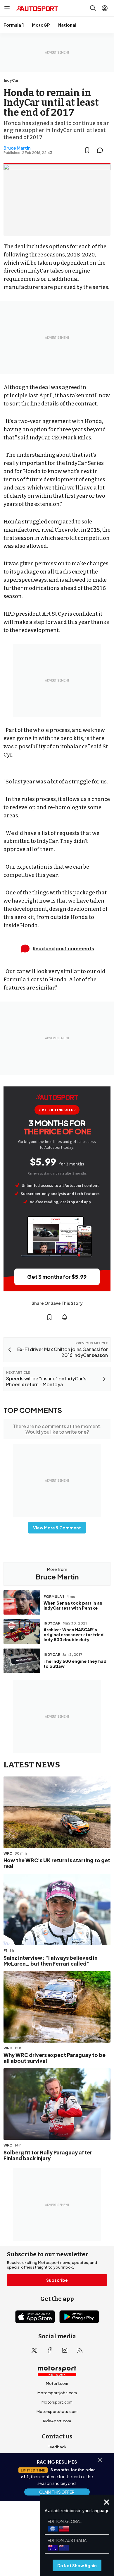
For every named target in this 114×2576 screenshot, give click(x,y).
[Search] (93, 8)
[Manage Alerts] (65, 1317)
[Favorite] (87, 150)
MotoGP (41, 25)
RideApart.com (57, 2421)
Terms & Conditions (27, 2527)
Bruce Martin (17, 148)
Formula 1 (14, 25)
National (67, 25)
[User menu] (105, 8)
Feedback (57, 2447)
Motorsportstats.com (57, 2411)
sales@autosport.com (57, 2494)
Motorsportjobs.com (57, 2393)
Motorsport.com (57, 2402)
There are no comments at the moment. (57, 1429)
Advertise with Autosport (57, 2475)
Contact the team (57, 2484)
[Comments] (102, 150)
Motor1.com (57, 2383)
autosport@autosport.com (57, 2466)
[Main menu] (7, 8)
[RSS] (80, 2350)
